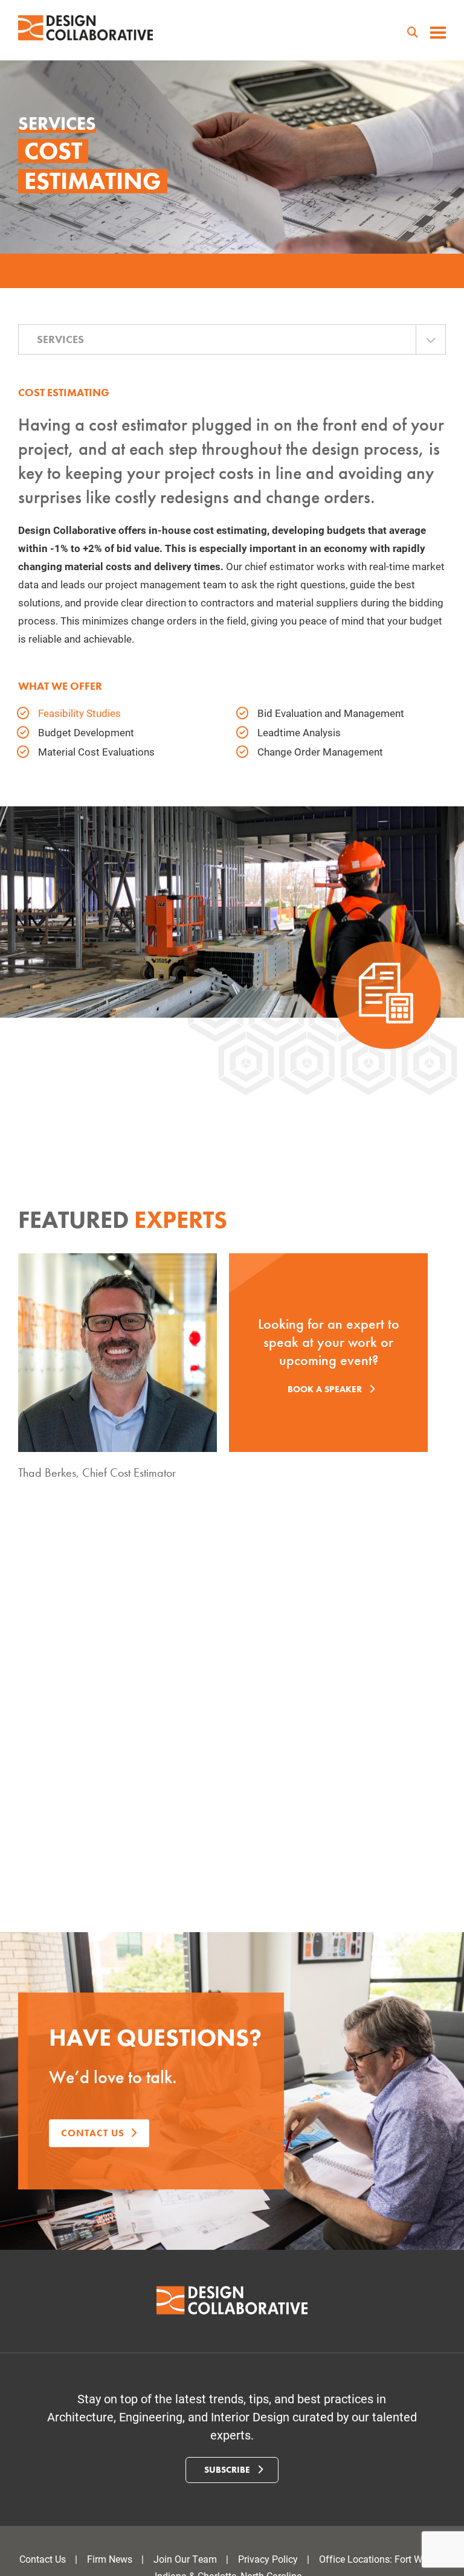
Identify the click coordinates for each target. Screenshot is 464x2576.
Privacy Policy (268, 2559)
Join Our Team (185, 2559)
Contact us (93, 2133)
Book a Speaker (326, 1389)
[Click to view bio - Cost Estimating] (118, 1353)
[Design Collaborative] (86, 28)
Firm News (110, 2559)
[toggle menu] (438, 34)
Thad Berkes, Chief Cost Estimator (97, 1473)
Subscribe (228, 2470)
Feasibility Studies (79, 713)
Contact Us (43, 2559)
